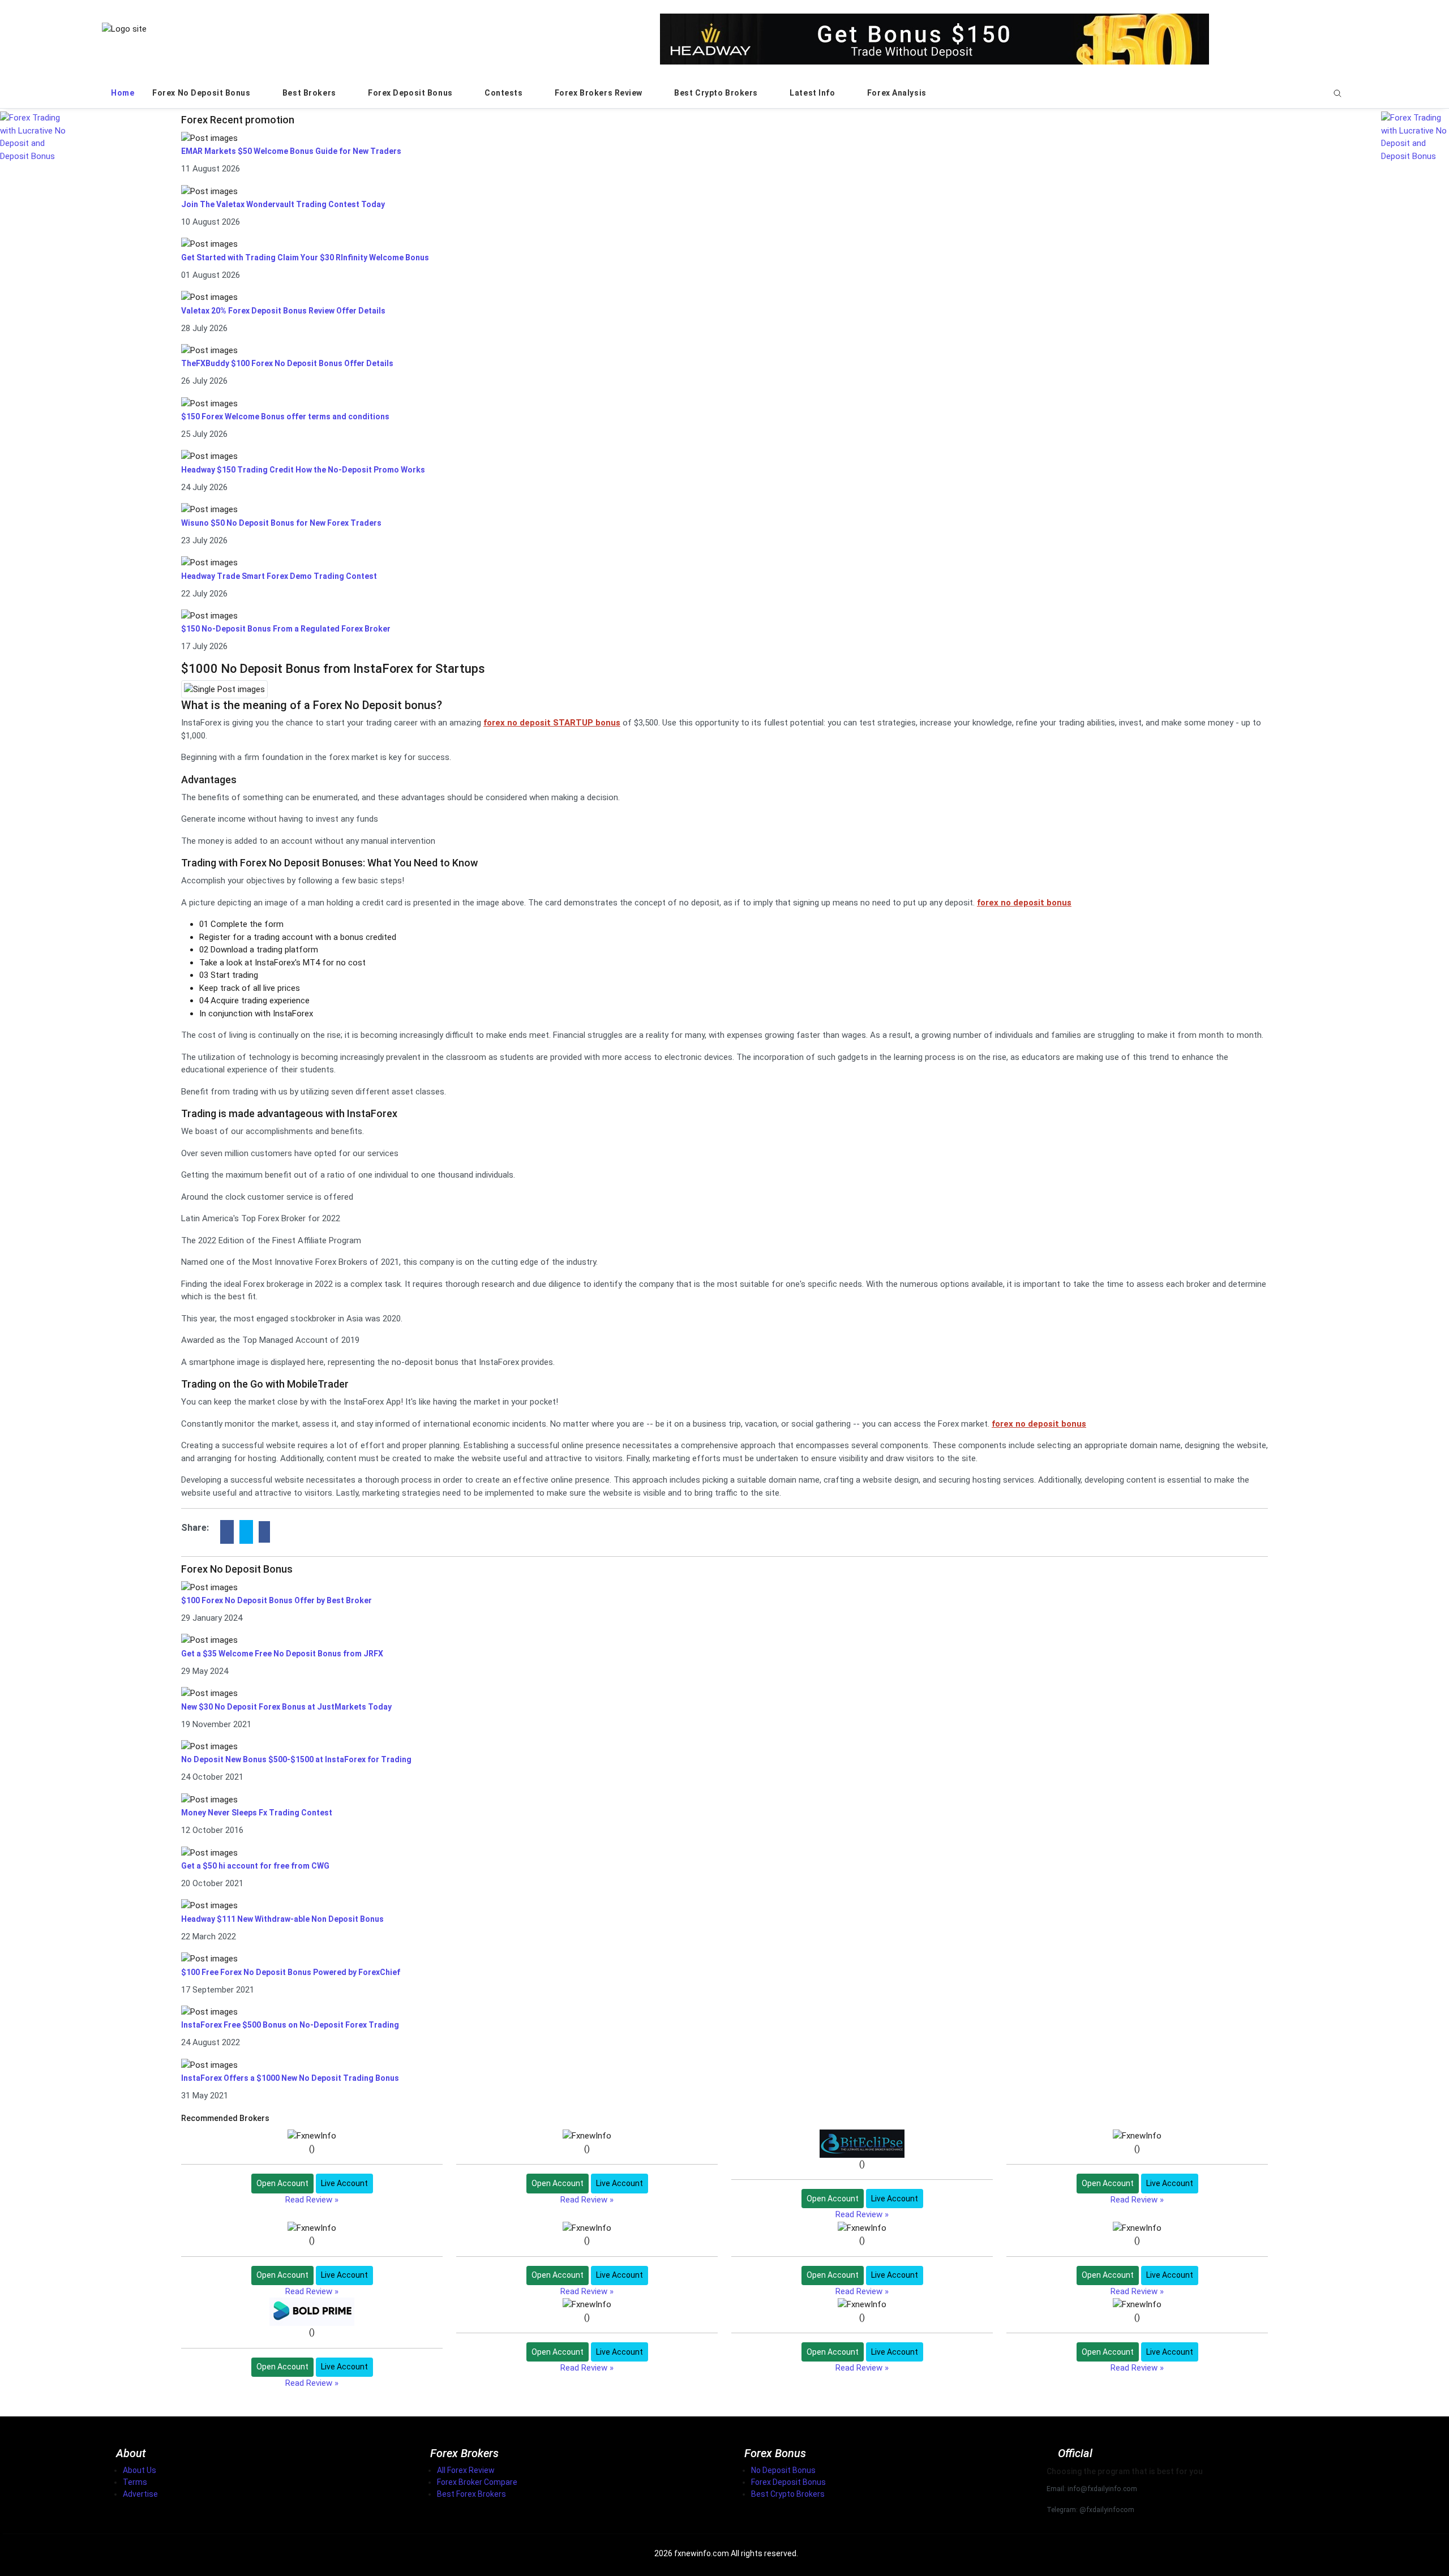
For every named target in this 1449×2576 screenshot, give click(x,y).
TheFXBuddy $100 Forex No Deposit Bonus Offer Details (287, 363)
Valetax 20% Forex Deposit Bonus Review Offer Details (283, 311)
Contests (505, 93)
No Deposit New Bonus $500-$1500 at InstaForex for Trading (296, 1759)
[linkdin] (264, 1532)
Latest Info (813, 93)
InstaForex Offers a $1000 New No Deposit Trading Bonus (290, 2078)
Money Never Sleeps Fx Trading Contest (257, 1813)
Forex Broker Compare (477, 2482)
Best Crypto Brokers (717, 93)
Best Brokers (310, 93)
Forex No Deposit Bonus (202, 93)
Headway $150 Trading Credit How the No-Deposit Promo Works (303, 470)
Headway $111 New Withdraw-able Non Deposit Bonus (282, 1919)
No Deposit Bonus (783, 2470)
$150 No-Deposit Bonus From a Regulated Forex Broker (286, 629)
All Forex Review (466, 2470)
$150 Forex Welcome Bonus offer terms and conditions (285, 417)
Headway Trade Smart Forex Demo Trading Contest (279, 576)
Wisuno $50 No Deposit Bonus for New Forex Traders (281, 523)
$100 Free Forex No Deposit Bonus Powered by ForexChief (291, 1972)
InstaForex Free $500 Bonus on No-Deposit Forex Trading (290, 2025)
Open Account (282, 2183)
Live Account (344, 2183)
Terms (135, 2482)
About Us (140, 2470)
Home (123, 93)
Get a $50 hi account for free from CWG (255, 1866)
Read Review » (312, 2200)
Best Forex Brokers (471, 2494)
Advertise (140, 2494)
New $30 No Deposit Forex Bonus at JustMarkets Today (286, 1707)
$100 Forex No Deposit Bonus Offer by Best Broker (276, 1600)
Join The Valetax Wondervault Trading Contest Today (283, 204)
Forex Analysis (898, 93)
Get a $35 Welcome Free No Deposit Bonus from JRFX (282, 1654)
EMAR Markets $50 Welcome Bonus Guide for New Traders (291, 151)
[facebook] (227, 1532)
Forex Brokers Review (600, 93)
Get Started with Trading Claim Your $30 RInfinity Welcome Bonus (305, 257)
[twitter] (246, 1532)
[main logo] (124, 28)
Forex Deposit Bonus (411, 93)
